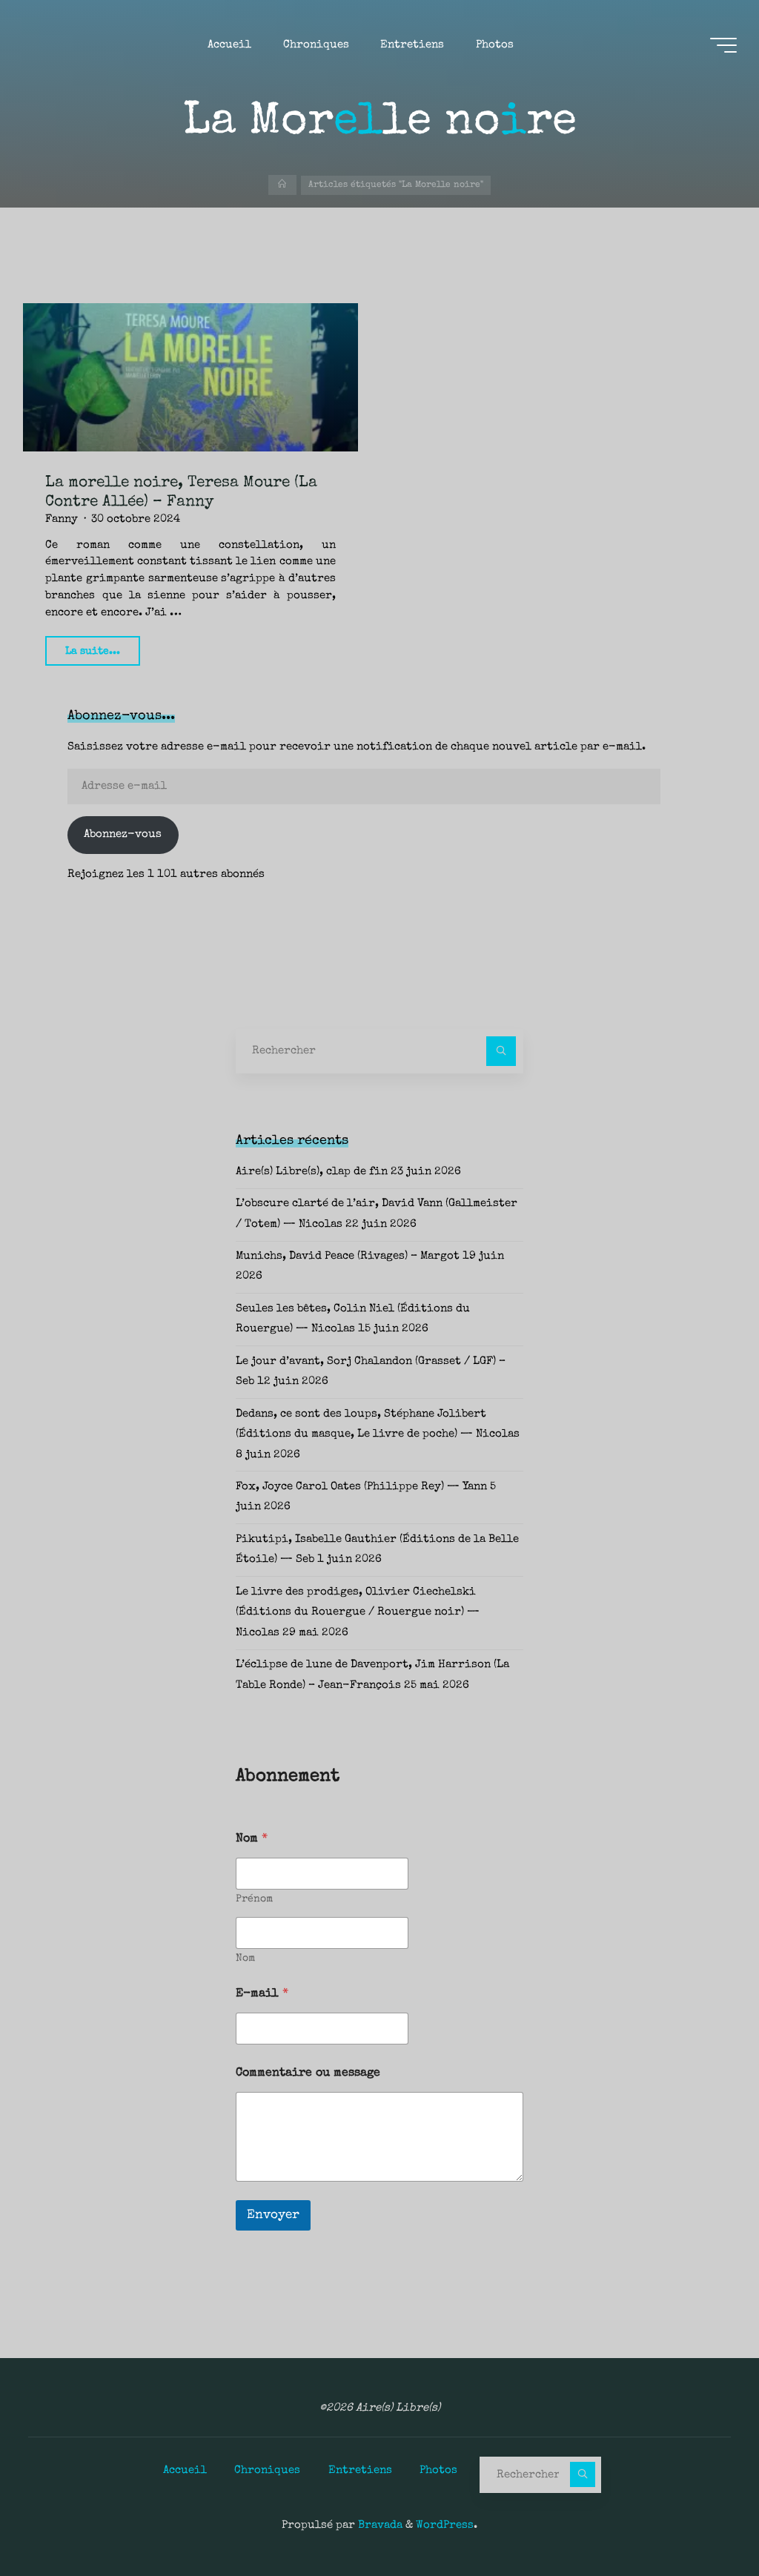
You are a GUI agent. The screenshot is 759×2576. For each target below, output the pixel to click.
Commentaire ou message (308, 2073)
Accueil (185, 2471)
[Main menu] (723, 45)
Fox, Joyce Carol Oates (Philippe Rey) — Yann (361, 1487)
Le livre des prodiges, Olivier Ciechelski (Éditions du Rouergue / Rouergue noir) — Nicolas (358, 1613)
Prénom (254, 1899)
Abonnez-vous (123, 835)
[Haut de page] (701, 2518)
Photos (438, 2471)
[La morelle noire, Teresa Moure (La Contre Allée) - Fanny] (190, 377)
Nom (245, 1959)
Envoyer (273, 2215)
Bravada (379, 2526)
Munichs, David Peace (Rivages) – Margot (348, 1256)
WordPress (445, 2526)
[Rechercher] (501, 1051)
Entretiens (360, 2471)
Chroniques (267, 2471)
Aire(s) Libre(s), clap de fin (312, 1172)
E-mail (262, 1994)
